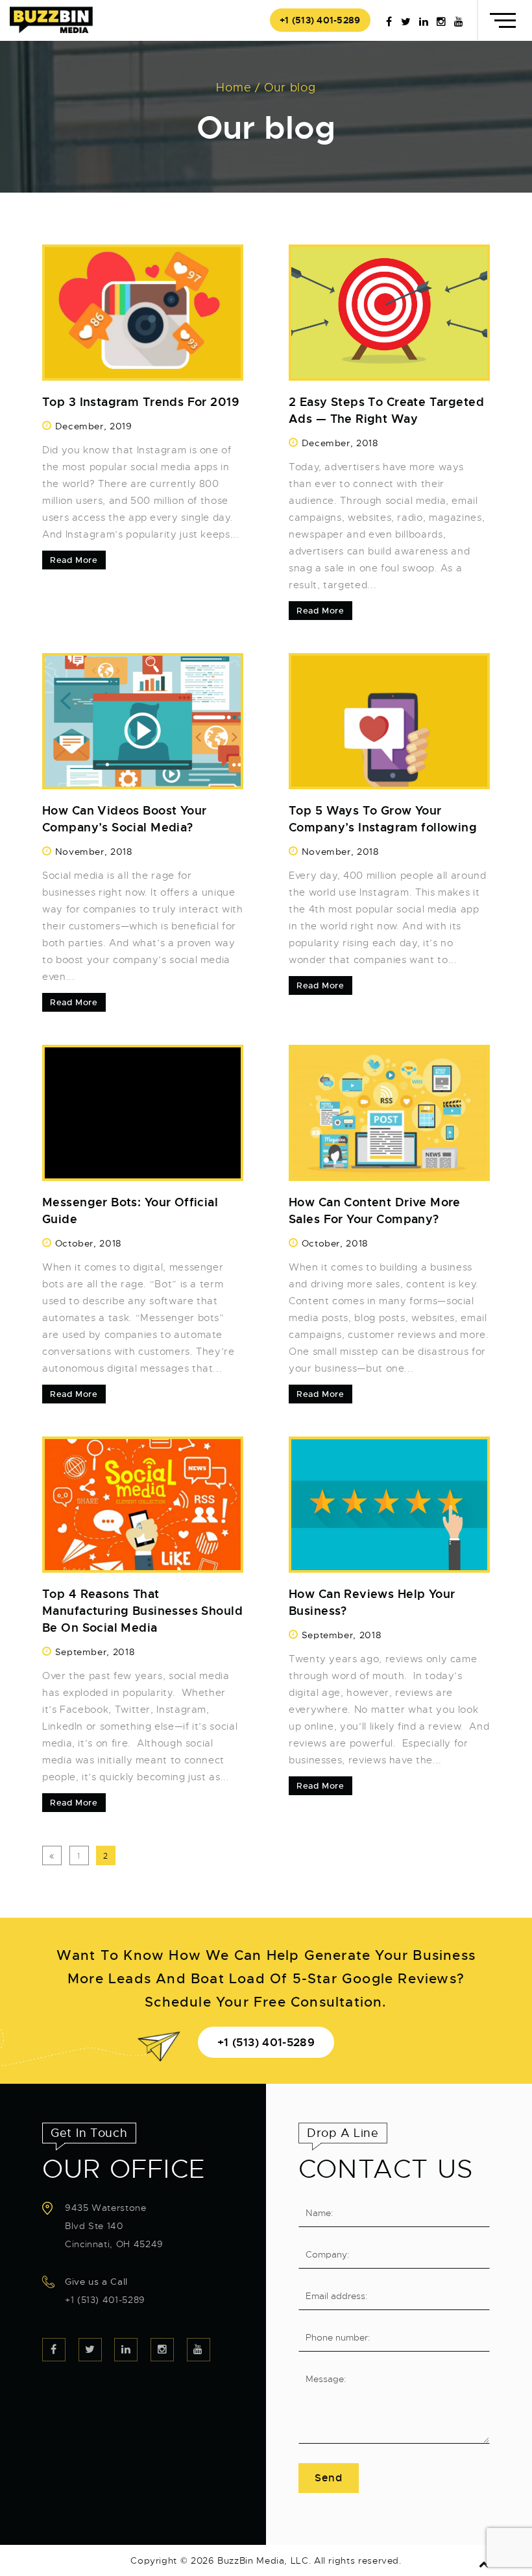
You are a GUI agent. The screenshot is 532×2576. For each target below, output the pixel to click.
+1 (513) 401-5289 (320, 20)
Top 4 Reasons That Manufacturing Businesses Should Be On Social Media (142, 1611)
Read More (74, 560)
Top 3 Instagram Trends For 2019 (140, 402)
